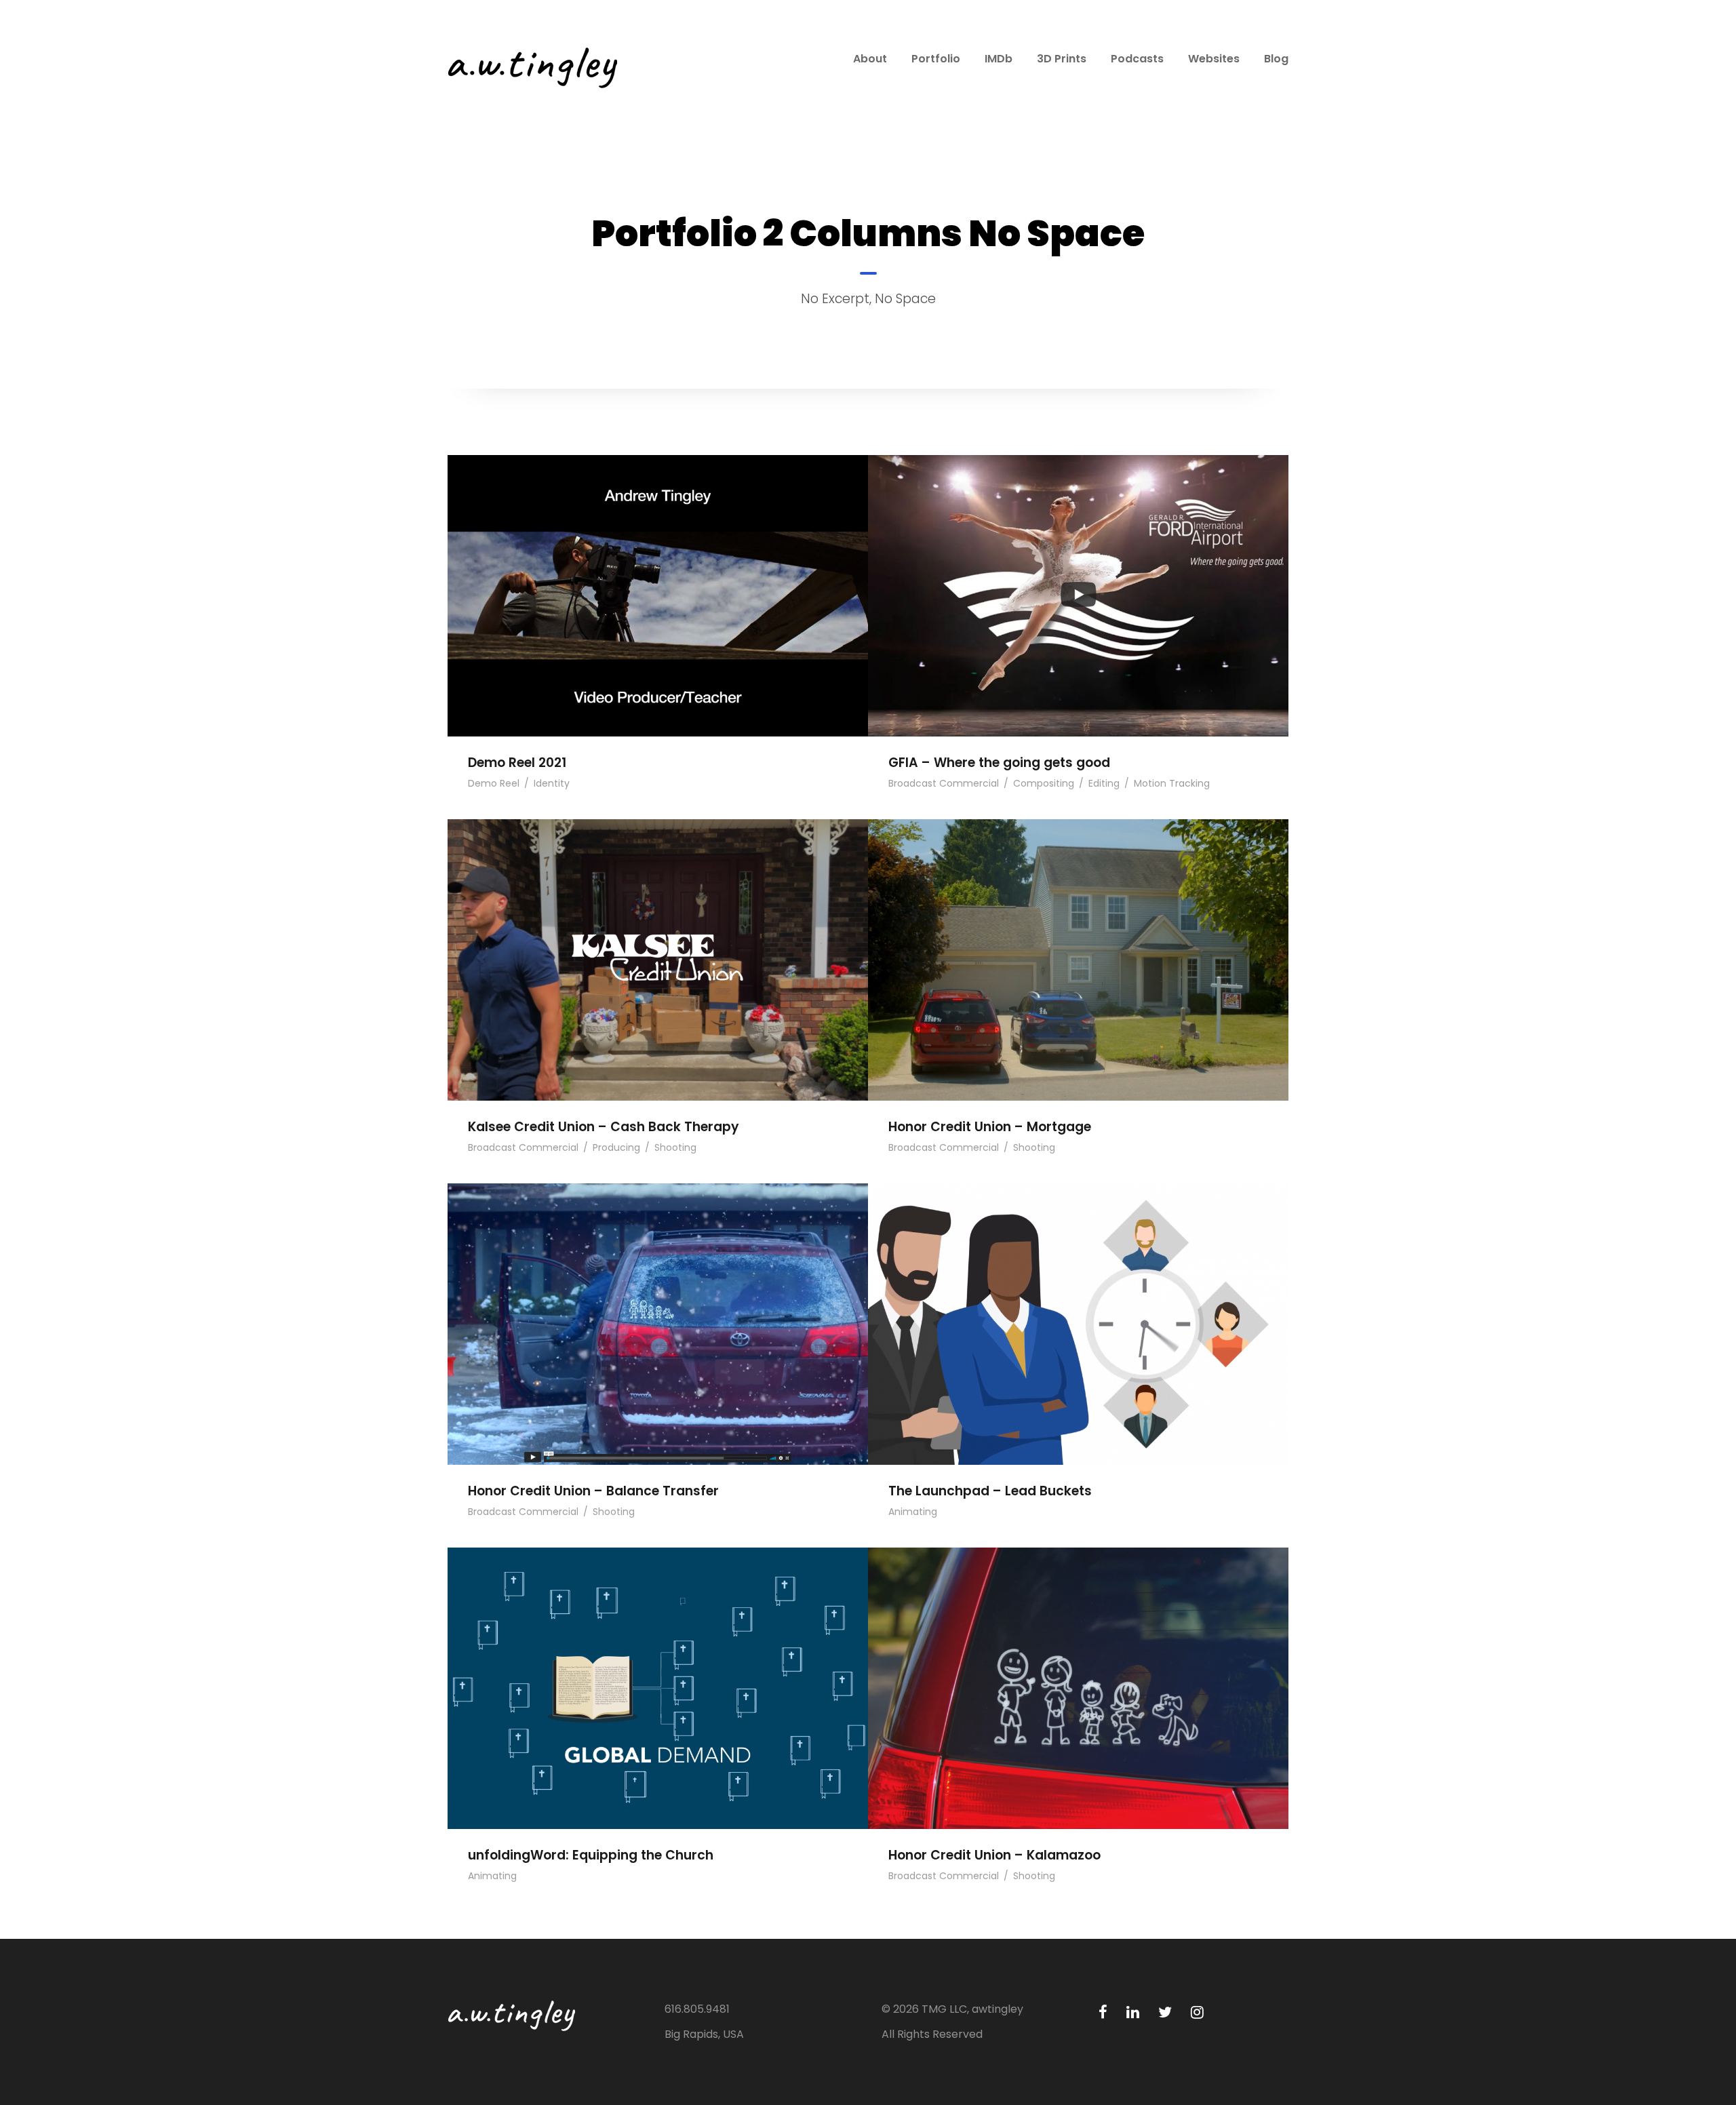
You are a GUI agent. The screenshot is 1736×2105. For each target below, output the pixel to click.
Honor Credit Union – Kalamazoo (1078, 1667)
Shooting (675, 1147)
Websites (1214, 59)
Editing (1104, 783)
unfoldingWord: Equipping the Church (658, 1667)
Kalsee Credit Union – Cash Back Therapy (658, 939)
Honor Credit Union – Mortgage (1078, 939)
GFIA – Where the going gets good (1078, 575)
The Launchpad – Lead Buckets (1078, 1303)
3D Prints (1062, 59)
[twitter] (1165, 2012)
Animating (913, 1512)
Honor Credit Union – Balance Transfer (658, 1303)
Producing (616, 1147)
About (870, 59)
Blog (1276, 59)
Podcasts (1137, 59)
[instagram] (1197, 2012)
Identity (552, 783)
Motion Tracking (1172, 783)
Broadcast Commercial (944, 783)
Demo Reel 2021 (658, 575)
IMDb (999, 59)
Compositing (1044, 783)
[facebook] (1103, 2012)
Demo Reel (494, 783)
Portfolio (936, 59)
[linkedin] (1133, 2012)
